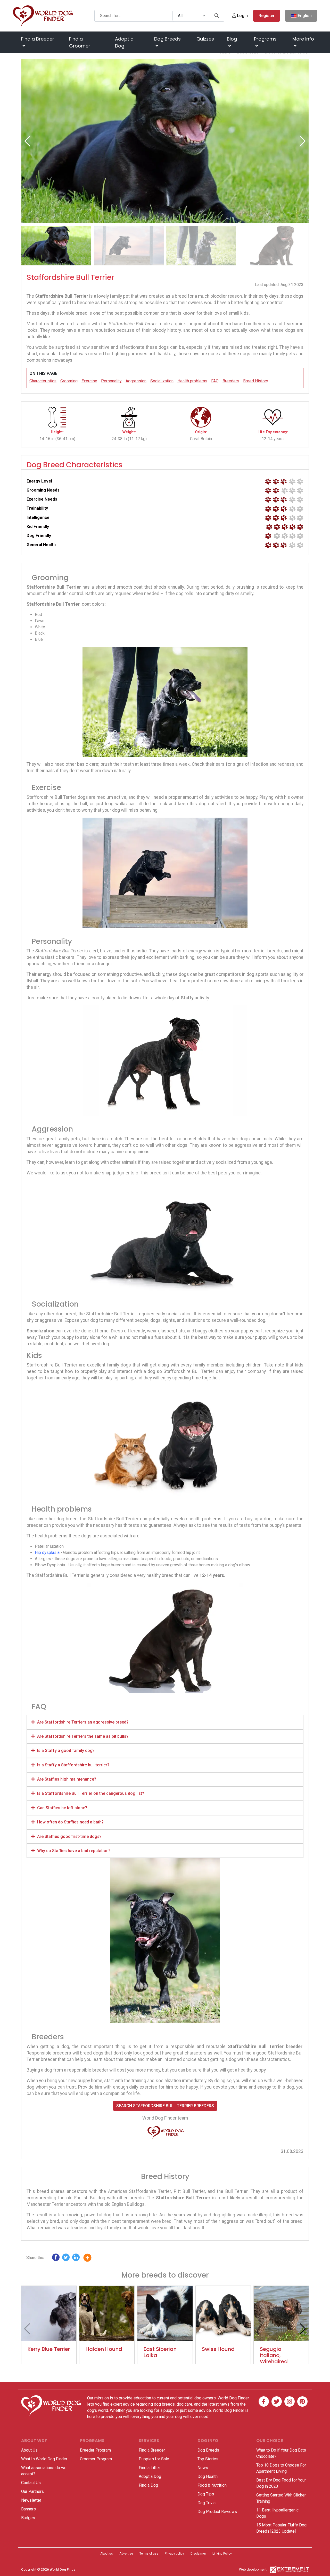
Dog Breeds (167, 39)
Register (267, 16)
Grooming (69, 381)
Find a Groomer (80, 42)
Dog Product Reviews (217, 2512)
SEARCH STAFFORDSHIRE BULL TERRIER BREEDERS (165, 2106)
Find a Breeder (38, 39)
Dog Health (208, 2476)
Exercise (89, 381)
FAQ (215, 381)
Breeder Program (95, 2450)
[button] (303, 141)
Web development (253, 2569)
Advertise (126, 2554)
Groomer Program (96, 2459)
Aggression (136, 381)
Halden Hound (104, 2349)
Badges (28, 2518)
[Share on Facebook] (56, 2259)
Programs (265, 39)
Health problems (192, 381)
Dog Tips (206, 2494)
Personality (111, 381)
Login (242, 16)
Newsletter (31, 2500)
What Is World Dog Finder (44, 2459)
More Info (303, 39)
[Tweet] (66, 2259)
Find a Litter (149, 2468)
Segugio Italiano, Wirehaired (274, 2355)
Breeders (231, 381)
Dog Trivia (207, 2503)
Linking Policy (222, 2554)
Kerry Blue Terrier (49, 2349)
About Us (29, 2450)
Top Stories (208, 2459)
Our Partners (32, 2491)
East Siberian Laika (160, 2352)
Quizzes (205, 39)
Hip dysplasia (47, 1552)
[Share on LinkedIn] (76, 2259)
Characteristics (43, 381)
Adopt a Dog (124, 42)
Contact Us (31, 2483)
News (203, 2468)
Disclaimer (198, 2554)
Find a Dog (148, 2485)
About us (107, 2554)
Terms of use (149, 2554)
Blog (232, 39)
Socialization (162, 381)
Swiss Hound (218, 2349)
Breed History (256, 381)
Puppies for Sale (154, 2459)
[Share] (91, 2259)
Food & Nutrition (212, 2485)
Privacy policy (174, 2554)
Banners (28, 2509)
